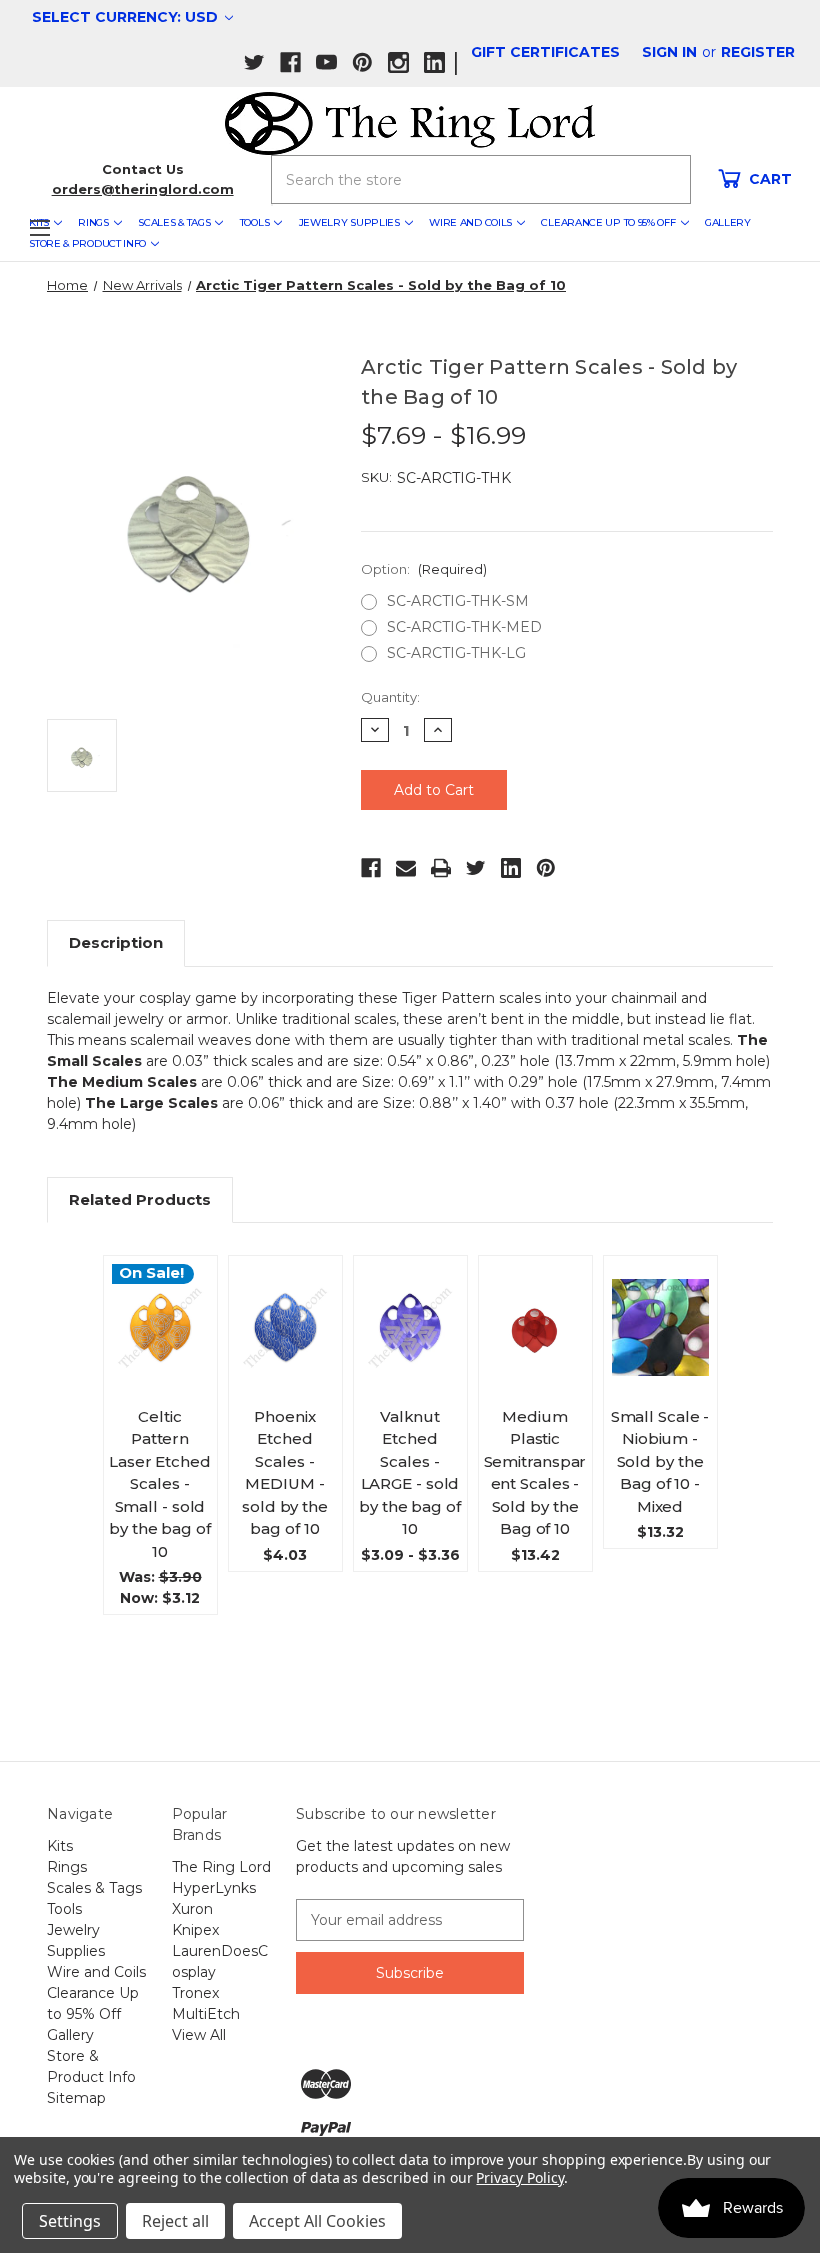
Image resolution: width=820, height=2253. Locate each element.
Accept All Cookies (317, 2221)
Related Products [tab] (140, 1199)
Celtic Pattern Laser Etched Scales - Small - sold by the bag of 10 (160, 1484)
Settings (70, 2221)
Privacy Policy (519, 2177)
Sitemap (76, 2098)
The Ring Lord (221, 1867)
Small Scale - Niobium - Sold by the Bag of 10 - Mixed (660, 1461)
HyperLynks (214, 1888)
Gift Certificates (545, 52)
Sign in (669, 52)
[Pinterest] (546, 868)
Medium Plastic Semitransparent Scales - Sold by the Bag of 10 (535, 1473)
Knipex (195, 1930)
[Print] (441, 868)
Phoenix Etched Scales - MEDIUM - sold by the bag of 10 (285, 1473)
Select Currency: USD (127, 17)
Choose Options (160, 1360)
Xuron (192, 1909)
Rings (93, 222)
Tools (255, 222)
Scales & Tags (174, 222)
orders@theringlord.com (143, 189)
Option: (424, 569)
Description (116, 942)
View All (199, 2035)
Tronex (195, 1993)
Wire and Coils (470, 222)
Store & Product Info (87, 243)
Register (758, 52)
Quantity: (390, 697)
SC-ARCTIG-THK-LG (456, 653)
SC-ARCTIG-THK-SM (458, 601)
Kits (60, 1846)
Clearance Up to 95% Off (608, 222)
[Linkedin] (511, 868)
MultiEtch (206, 2014)
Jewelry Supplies (349, 222)
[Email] (406, 868)
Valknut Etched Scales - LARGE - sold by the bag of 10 (410, 1473)
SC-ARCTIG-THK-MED (464, 627)
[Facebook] (371, 868)
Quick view (167, 1295)
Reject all (175, 2221)
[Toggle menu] (39, 227)
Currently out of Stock (660, 1352)
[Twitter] (476, 868)
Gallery (728, 222)
